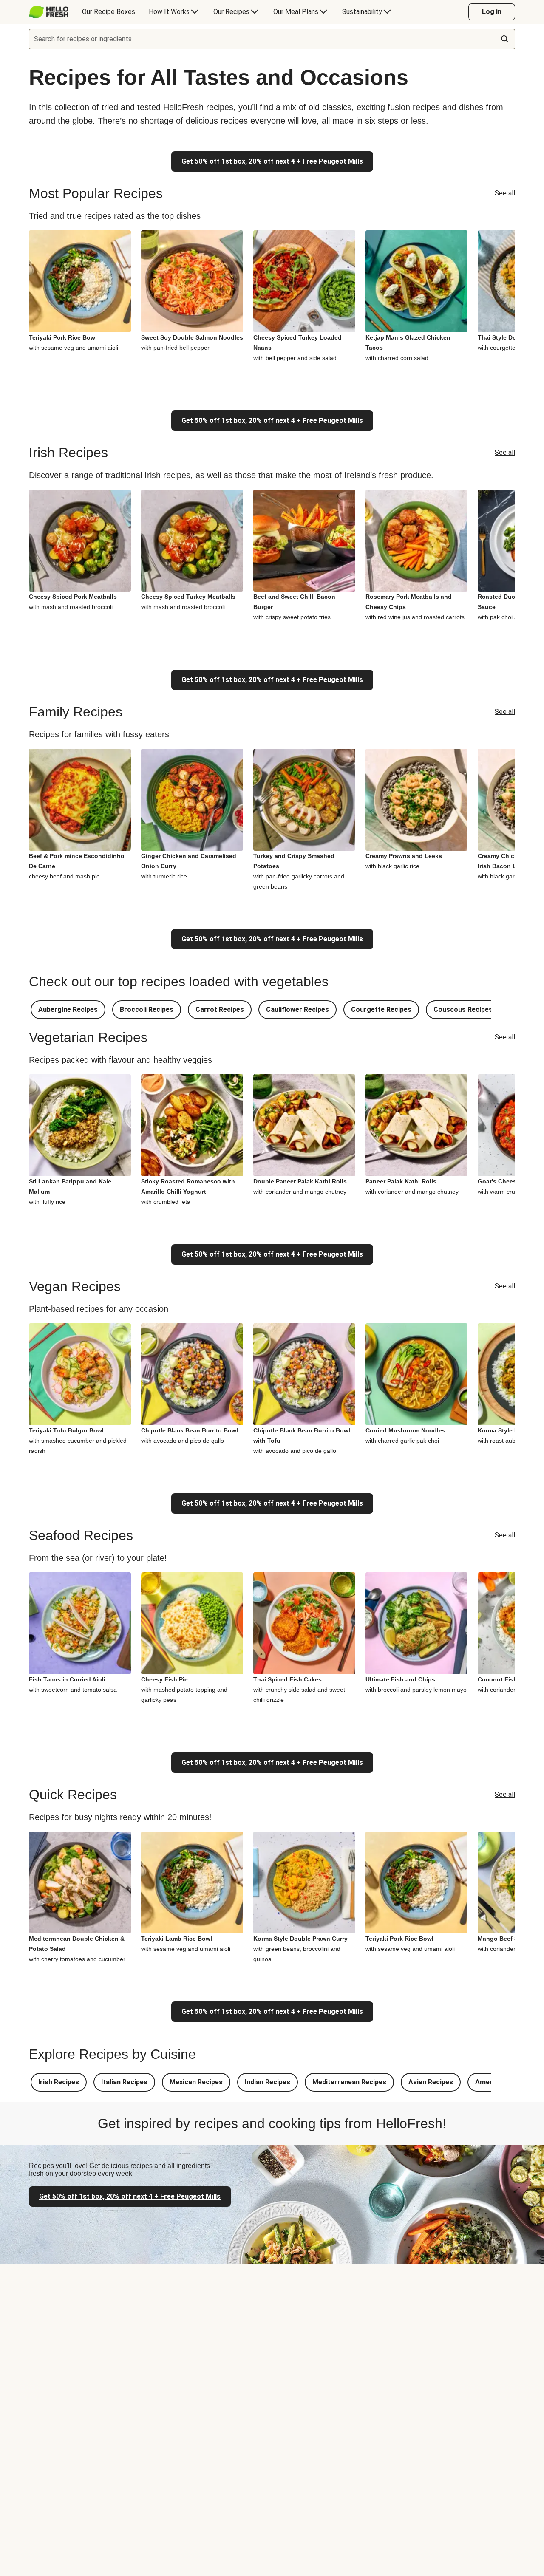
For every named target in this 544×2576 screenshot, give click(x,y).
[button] (68, 1010)
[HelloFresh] (49, 12)
